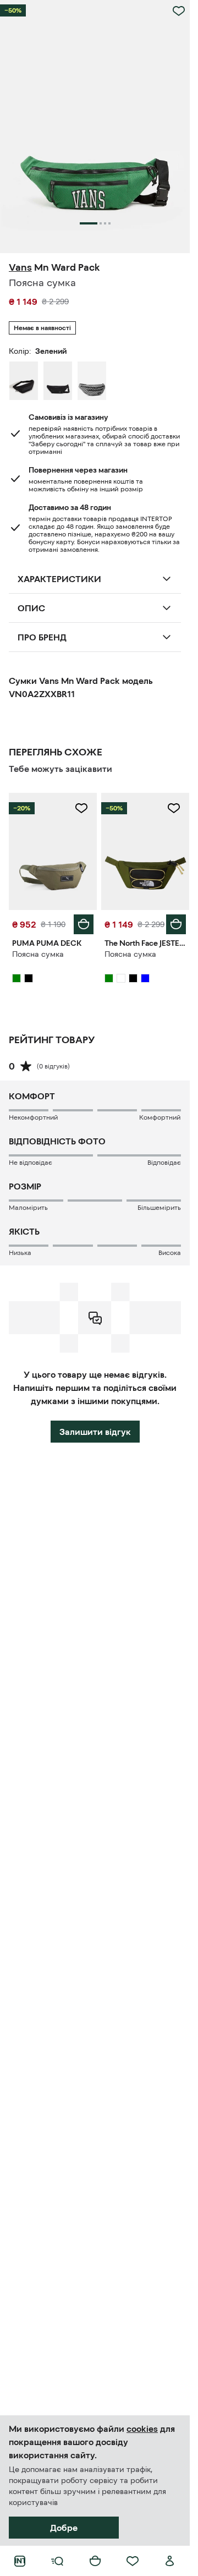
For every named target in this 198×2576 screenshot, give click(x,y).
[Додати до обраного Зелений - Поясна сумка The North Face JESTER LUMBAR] (174, 808)
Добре (64, 2528)
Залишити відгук (95, 1432)
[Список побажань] (133, 2561)
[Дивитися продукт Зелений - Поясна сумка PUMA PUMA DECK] (53, 851)
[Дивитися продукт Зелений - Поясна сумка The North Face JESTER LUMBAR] (145, 851)
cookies (142, 2429)
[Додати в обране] (179, 11)
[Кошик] (95, 2561)
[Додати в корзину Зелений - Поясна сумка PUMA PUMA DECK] (84, 924)
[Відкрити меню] (57, 2561)
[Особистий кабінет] (170, 2561)
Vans (20, 267)
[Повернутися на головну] (20, 2561)
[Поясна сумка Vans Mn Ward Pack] (92, 381)
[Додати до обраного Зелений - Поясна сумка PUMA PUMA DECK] (81, 808)
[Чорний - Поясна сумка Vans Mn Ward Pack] (24, 381)
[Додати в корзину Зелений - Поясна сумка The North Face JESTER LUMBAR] (176, 924)
